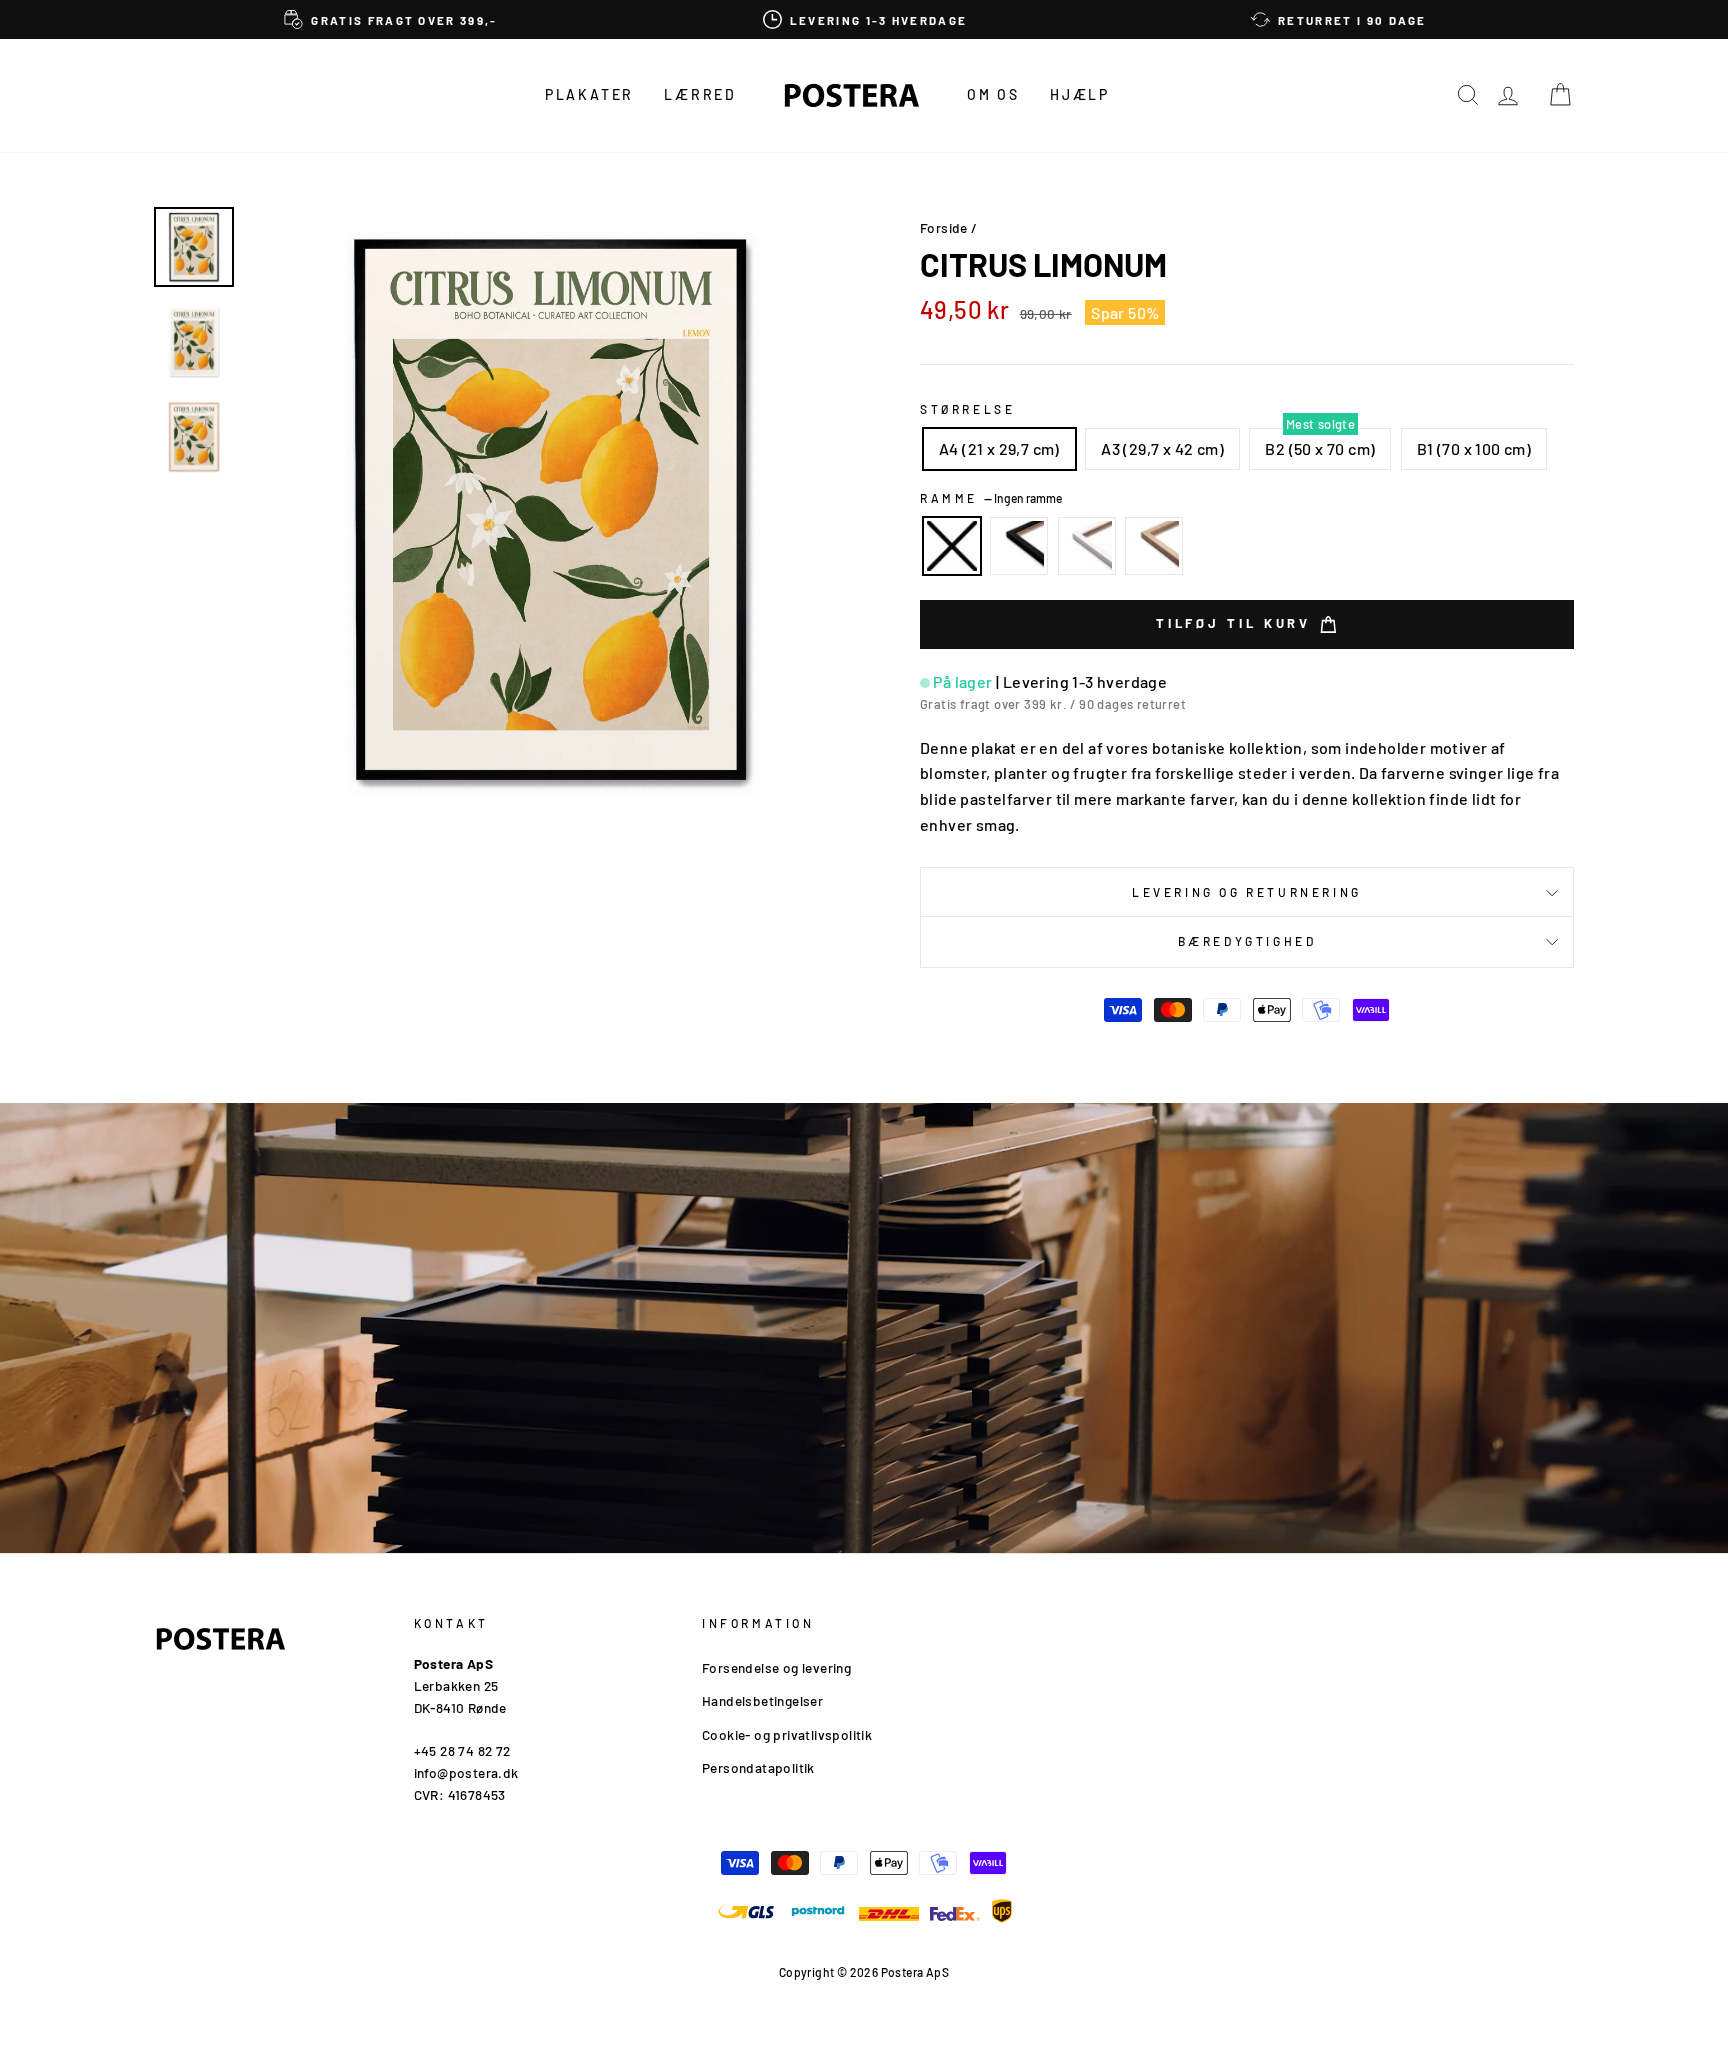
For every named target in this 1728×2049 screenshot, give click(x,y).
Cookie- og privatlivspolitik (787, 1734)
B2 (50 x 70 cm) (1320, 448)
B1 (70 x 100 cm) (1474, 448)
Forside (944, 227)
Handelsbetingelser (762, 1700)
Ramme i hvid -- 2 (1087, 546)
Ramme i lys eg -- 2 (1154, 546)
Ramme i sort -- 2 (1019, 546)
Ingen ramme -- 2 (952, 546)
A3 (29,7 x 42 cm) (1162, 448)
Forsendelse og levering (776, 1667)
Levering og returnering (1247, 892)
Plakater (589, 94)
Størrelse (967, 409)
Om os (993, 94)
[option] (391, 19)
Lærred (700, 94)
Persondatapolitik (758, 1767)
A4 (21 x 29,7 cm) (999, 448)
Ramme (991, 498)
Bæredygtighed (1247, 941)
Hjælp (1080, 94)
